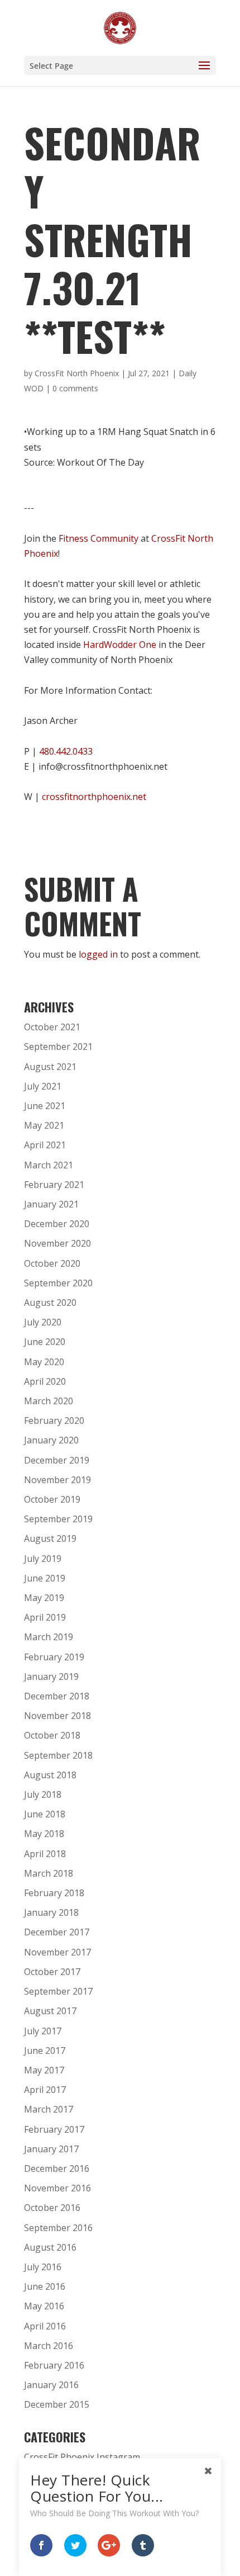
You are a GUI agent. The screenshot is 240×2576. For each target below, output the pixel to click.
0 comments (75, 388)
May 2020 (44, 1362)
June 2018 (45, 1814)
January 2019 (51, 1677)
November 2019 (57, 1480)
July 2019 (43, 1559)
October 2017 (52, 1972)
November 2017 (57, 1952)
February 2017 (54, 2129)
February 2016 (54, 2365)
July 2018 (43, 1794)
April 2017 (45, 2090)
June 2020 (45, 1342)
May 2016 (44, 2306)
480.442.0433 (66, 751)
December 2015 (57, 2404)
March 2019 (49, 1637)
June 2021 (45, 1106)
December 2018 (57, 1696)
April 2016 (45, 2326)
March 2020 (49, 1401)
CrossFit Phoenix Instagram (82, 2457)
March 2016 (49, 2346)
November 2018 (57, 1716)
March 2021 (49, 1165)
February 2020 (54, 1420)
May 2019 (44, 1598)
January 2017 (51, 2149)
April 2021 (45, 1145)
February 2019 (54, 1657)
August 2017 (50, 2011)
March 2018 (49, 1873)
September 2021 (58, 1046)
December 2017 (57, 1932)
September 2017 (58, 1991)
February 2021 (54, 1185)
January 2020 (51, 1440)
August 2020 (50, 1303)
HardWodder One (120, 645)
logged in (98, 954)
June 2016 (45, 2286)
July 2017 (43, 2031)
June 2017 (45, 2051)
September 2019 (58, 1519)
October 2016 (52, 2208)
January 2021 (51, 1204)
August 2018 (50, 1775)
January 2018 (51, 1912)
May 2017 (44, 2070)
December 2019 (57, 1460)
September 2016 (58, 2228)
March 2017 (49, 2109)
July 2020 (43, 1322)
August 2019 (50, 1538)
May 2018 (44, 1834)
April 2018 (45, 1854)
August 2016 (50, 2247)
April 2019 (45, 1617)
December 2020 (57, 1224)
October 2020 (52, 1263)
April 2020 (45, 1381)
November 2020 (57, 1243)
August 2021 (50, 1067)
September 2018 (58, 1755)
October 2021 (52, 1027)
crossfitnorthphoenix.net (94, 797)
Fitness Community (99, 538)
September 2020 (58, 1283)
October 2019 (52, 1499)
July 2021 (43, 1086)
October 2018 (52, 1735)
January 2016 (51, 2385)
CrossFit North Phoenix (77, 373)
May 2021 (44, 1125)
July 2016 (43, 2267)
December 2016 (57, 2168)
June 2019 (45, 1578)
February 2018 (54, 1893)
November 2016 (57, 2188)
